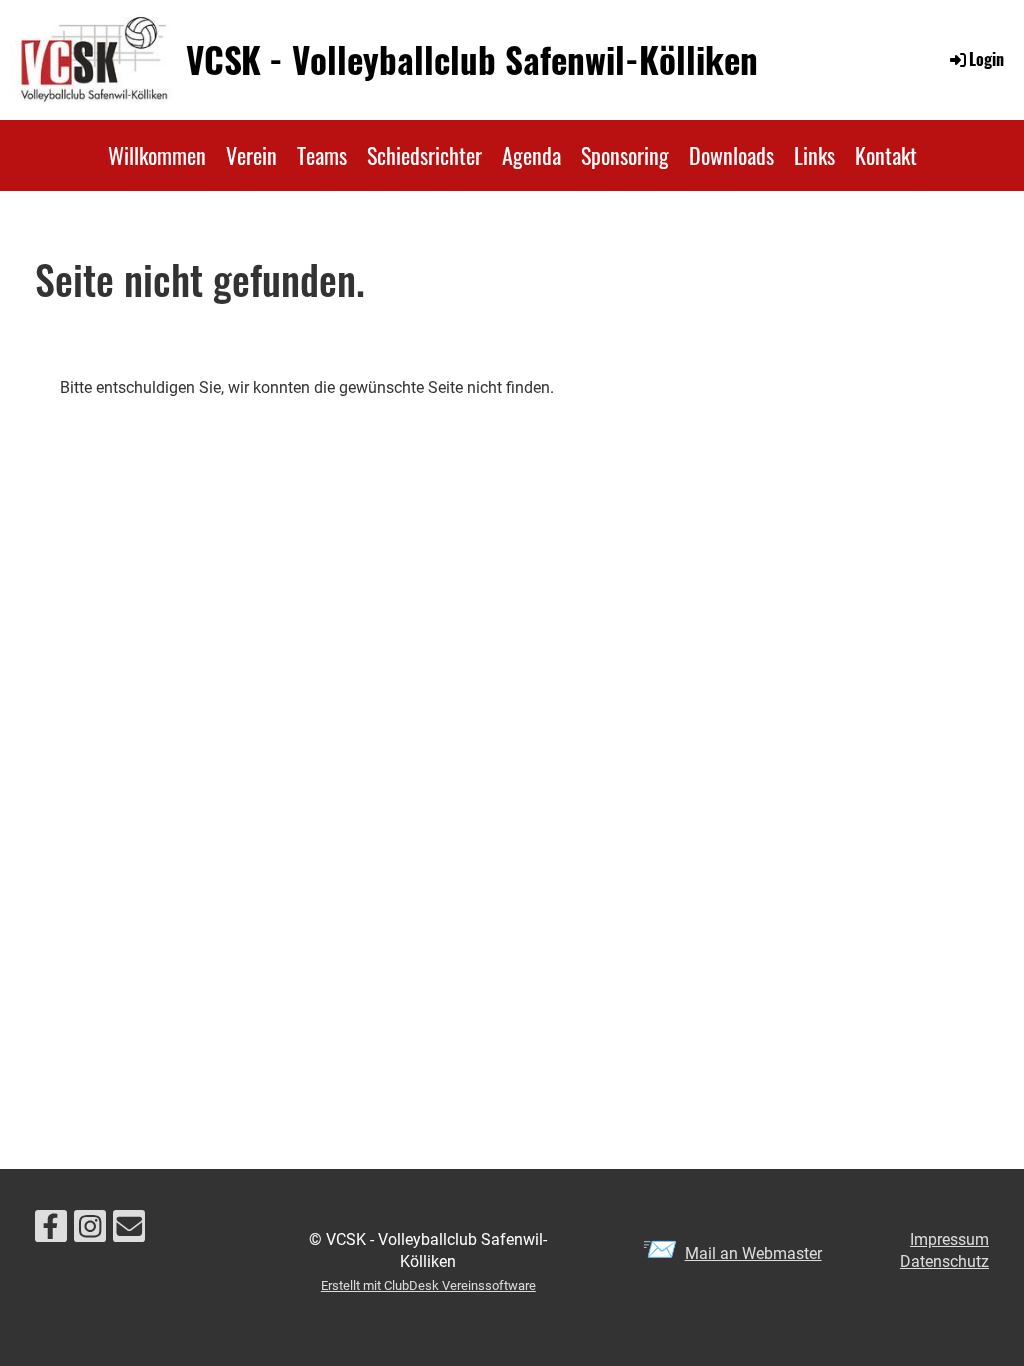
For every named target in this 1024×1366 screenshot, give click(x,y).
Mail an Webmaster (753, 1253)
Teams (322, 155)
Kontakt (886, 155)
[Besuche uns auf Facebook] (51, 1231)
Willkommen (157, 155)
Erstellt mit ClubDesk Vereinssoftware (428, 1285)
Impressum (949, 1239)
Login (986, 59)
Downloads (731, 155)
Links (814, 155)
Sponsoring (625, 155)
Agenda (531, 155)
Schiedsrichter (424, 155)
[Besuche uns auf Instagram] (90, 1231)
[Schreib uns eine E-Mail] (129, 1231)
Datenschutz (944, 1261)
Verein (251, 155)
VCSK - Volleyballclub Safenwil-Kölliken (472, 59)
